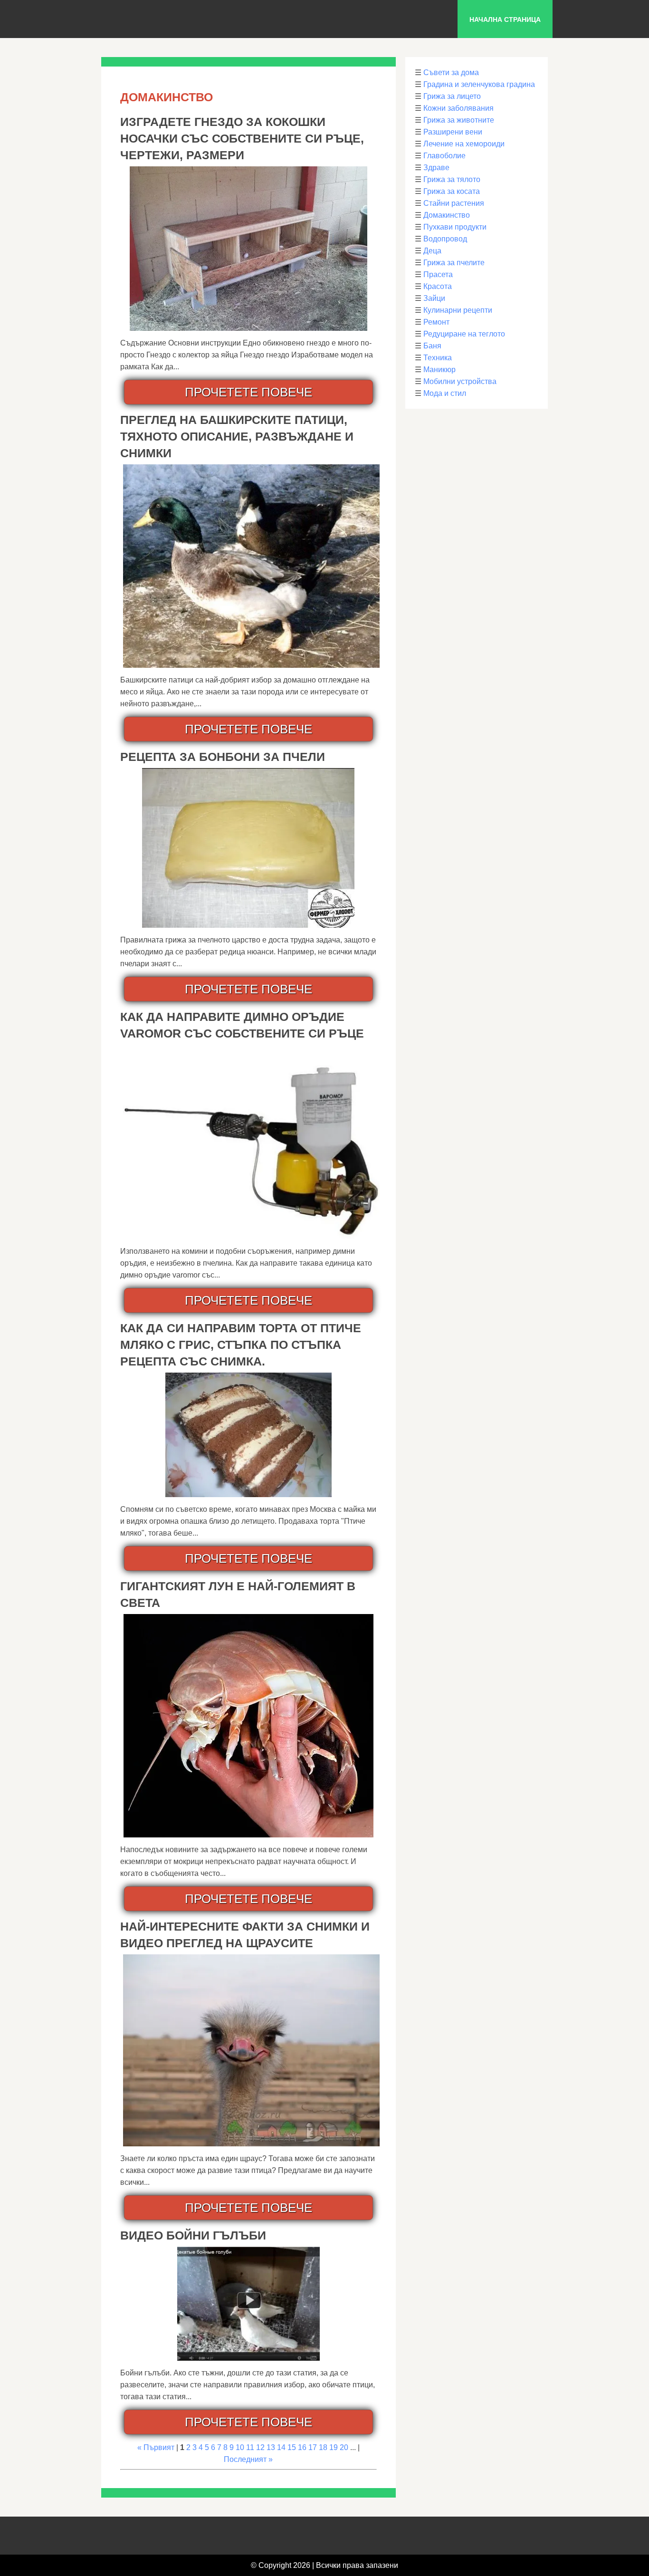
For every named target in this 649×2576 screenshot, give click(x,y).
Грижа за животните (459, 120)
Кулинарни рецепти (458, 310)
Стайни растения (454, 203)
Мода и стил (445, 393)
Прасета (438, 274)
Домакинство (447, 215)
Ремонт (436, 322)
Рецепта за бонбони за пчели (223, 757)
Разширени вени (453, 132)
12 (260, 2447)
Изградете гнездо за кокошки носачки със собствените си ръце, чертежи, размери (242, 138)
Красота (438, 286)
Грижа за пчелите (454, 263)
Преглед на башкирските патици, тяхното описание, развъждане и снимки (237, 436)
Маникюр (439, 370)
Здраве (436, 168)
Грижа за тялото (452, 179)
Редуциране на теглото (464, 334)
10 (240, 2447)
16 (302, 2447)
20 (344, 2447)
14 (281, 2447)
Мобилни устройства (460, 381)
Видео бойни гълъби (193, 2235)
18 (323, 2447)
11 (250, 2447)
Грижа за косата (452, 191)
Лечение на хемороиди (464, 144)
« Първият (156, 2447)
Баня (432, 346)
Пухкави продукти (455, 227)
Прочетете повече (248, 392)
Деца (432, 251)
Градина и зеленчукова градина (479, 84)
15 (292, 2447)
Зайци (434, 298)
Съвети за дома (451, 72)
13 (271, 2447)
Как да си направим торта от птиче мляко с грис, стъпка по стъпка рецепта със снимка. (241, 1345)
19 (334, 2447)
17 (313, 2447)
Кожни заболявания (458, 108)
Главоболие (444, 156)
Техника (438, 358)
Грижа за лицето (452, 96)
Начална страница (505, 19)
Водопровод (445, 239)
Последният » (248, 2459)
